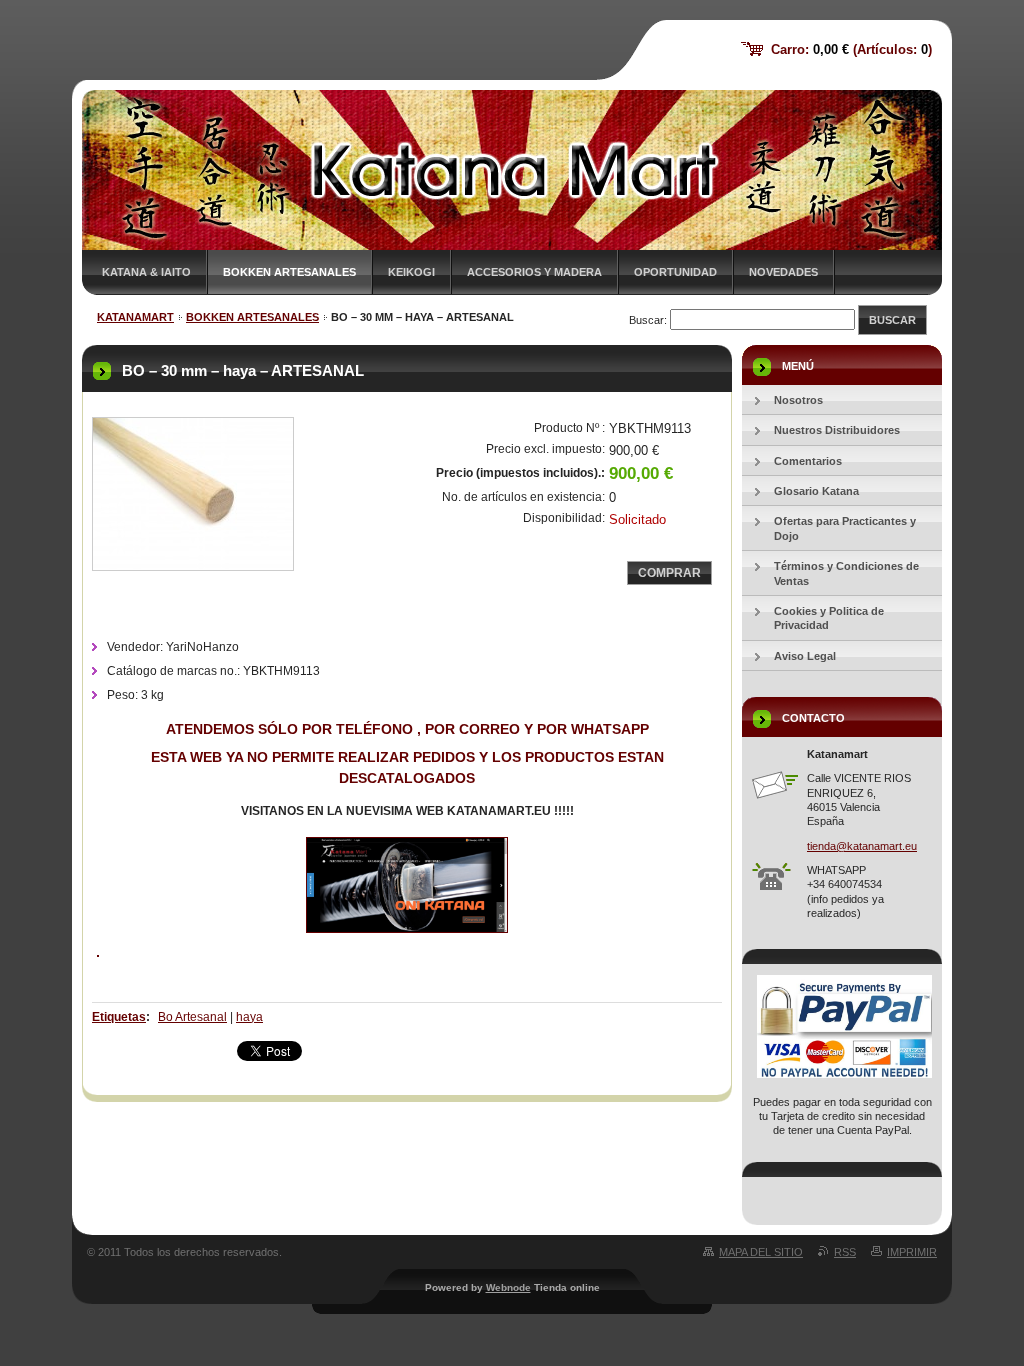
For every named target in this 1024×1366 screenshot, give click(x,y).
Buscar (892, 320)
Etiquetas (119, 1017)
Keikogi (411, 272)
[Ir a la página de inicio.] (164, 70)
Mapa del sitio (761, 1252)
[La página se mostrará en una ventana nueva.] (193, 494)
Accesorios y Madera (534, 272)
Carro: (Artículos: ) (851, 49)
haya (249, 1017)
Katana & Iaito (146, 272)
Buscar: (648, 320)
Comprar (669, 573)
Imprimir (912, 1252)
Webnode (508, 1287)
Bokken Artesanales (289, 272)
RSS (845, 1252)
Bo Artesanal (192, 1017)
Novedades (783, 272)
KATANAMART (135, 317)
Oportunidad (675, 272)
